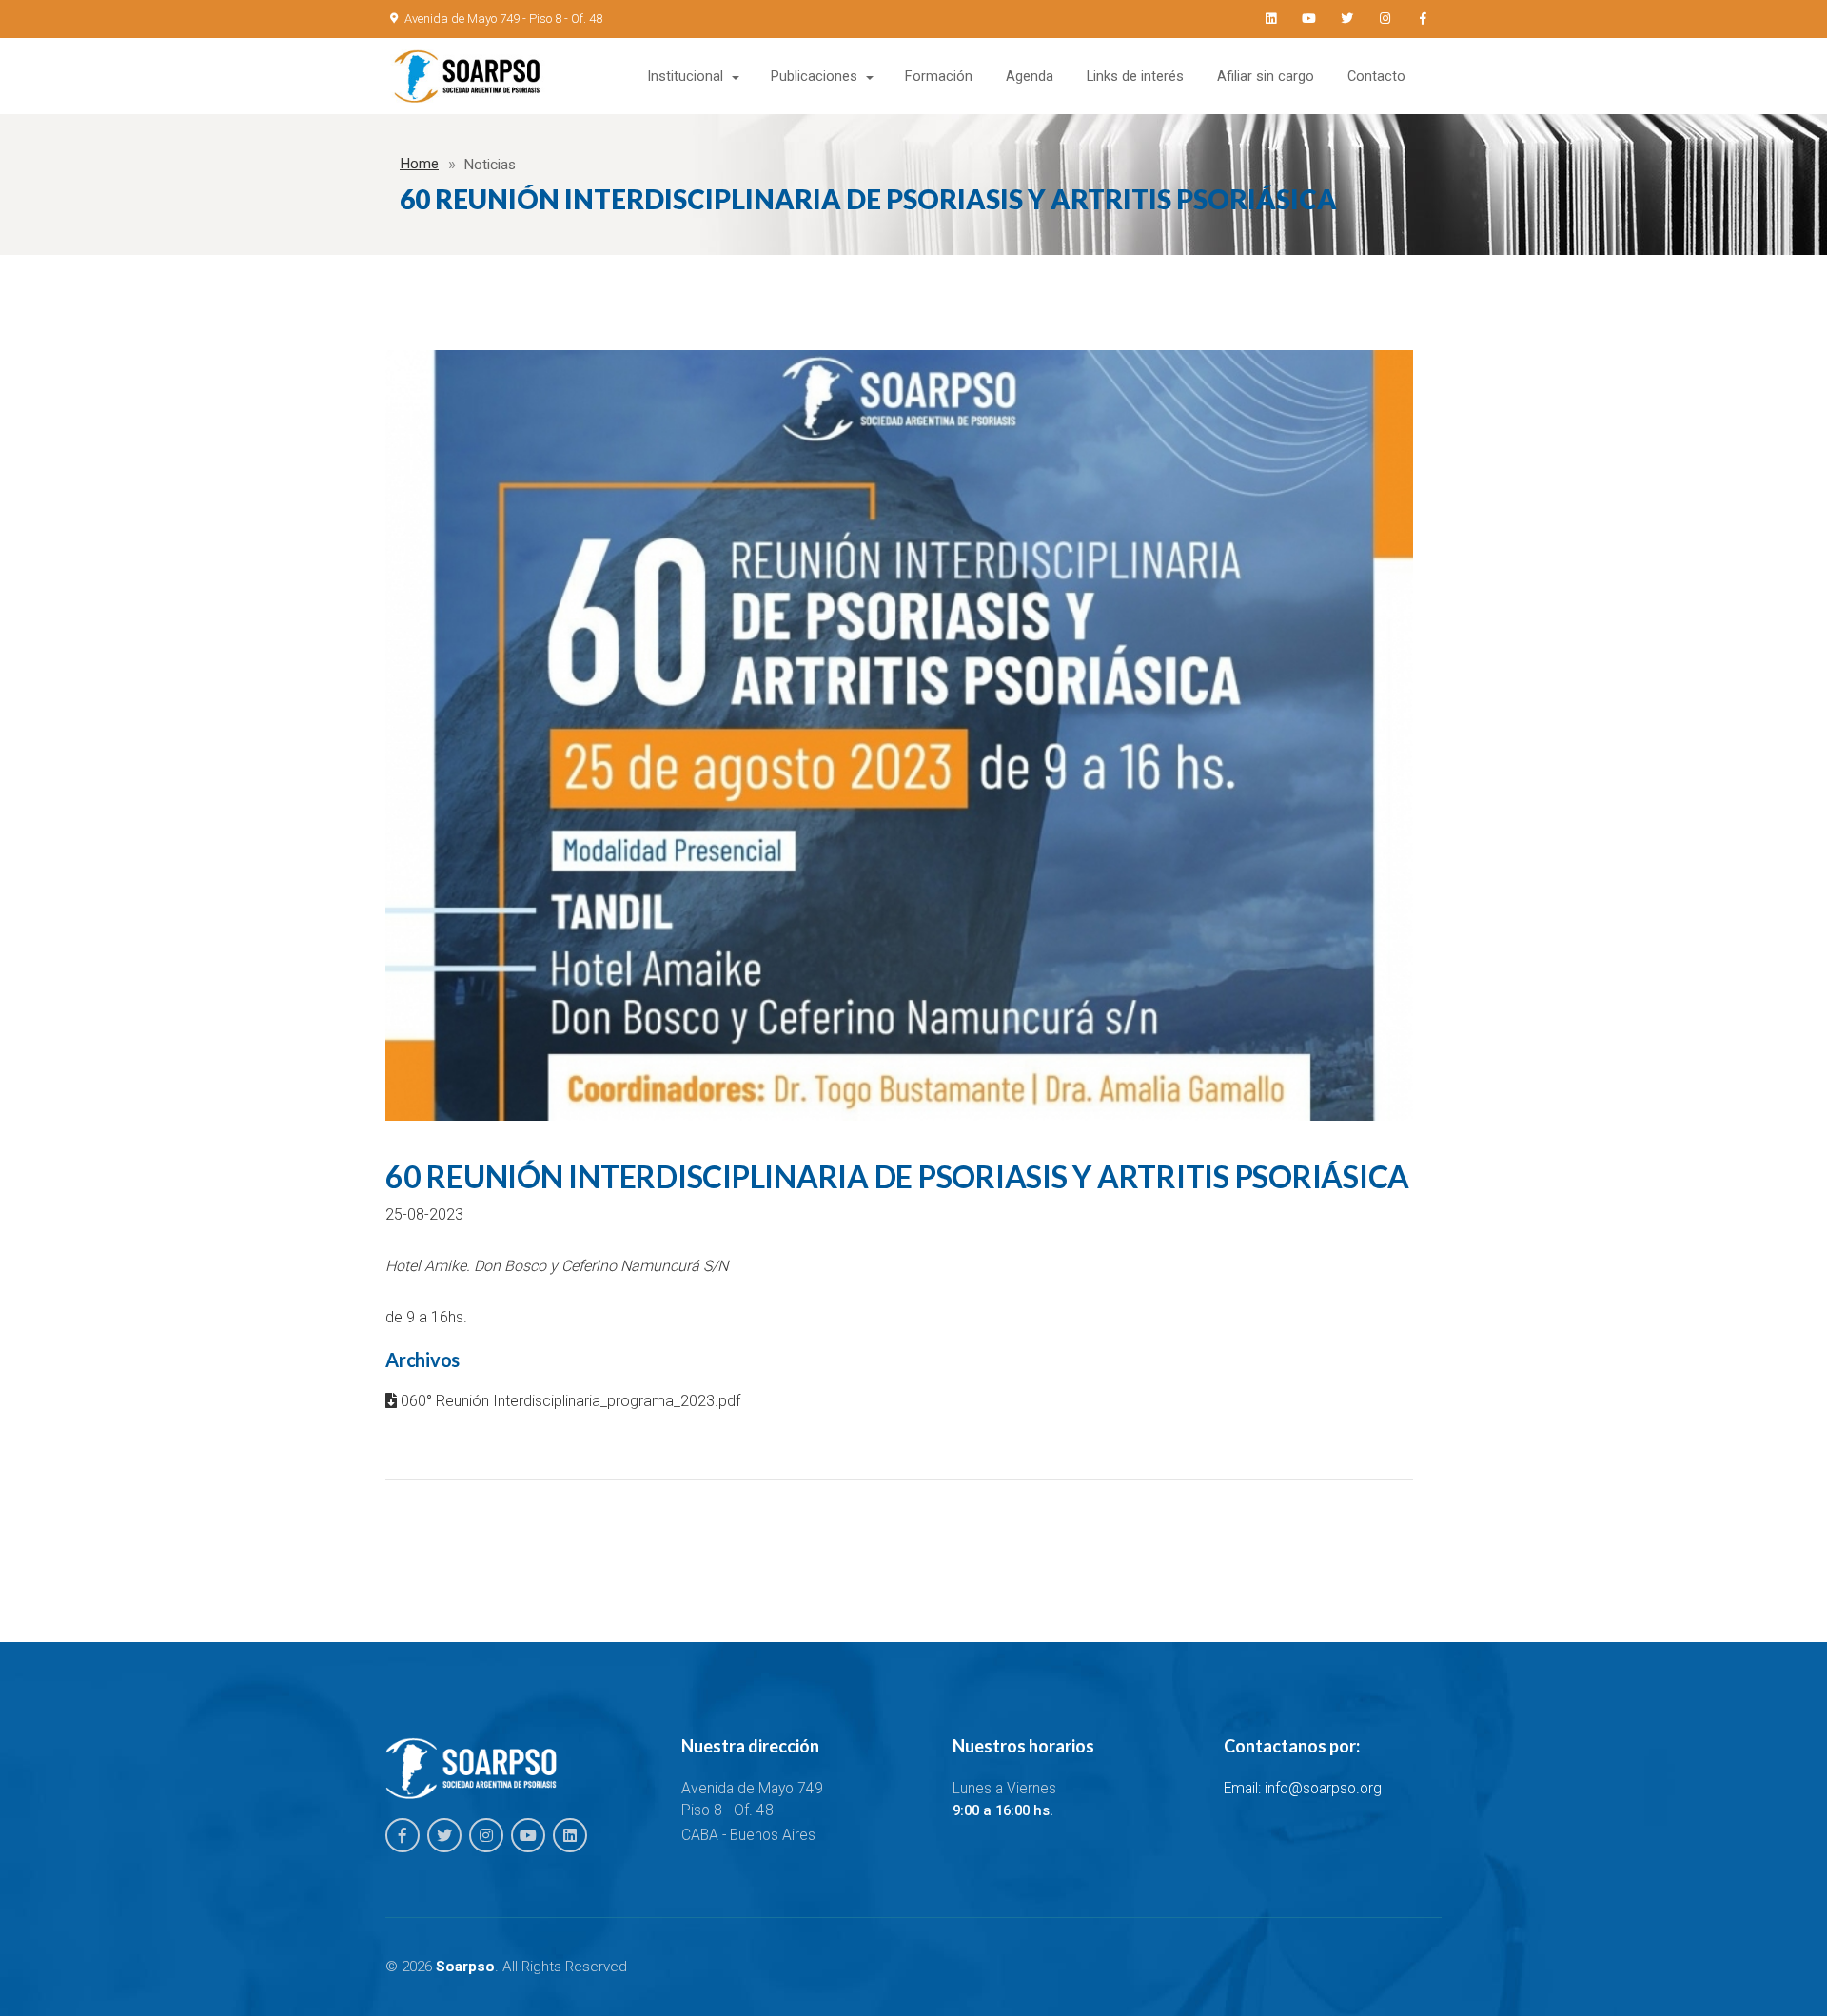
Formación (939, 77)
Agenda (1030, 77)
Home (419, 164)
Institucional (685, 77)
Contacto (1376, 77)
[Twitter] (1346, 19)
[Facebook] (1423, 19)
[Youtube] (1308, 19)
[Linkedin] (1270, 19)
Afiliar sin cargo (1266, 77)
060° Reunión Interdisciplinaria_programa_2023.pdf (569, 1401)
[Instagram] (1385, 19)
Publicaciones (814, 77)
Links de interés (1135, 77)
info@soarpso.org (1323, 1789)
